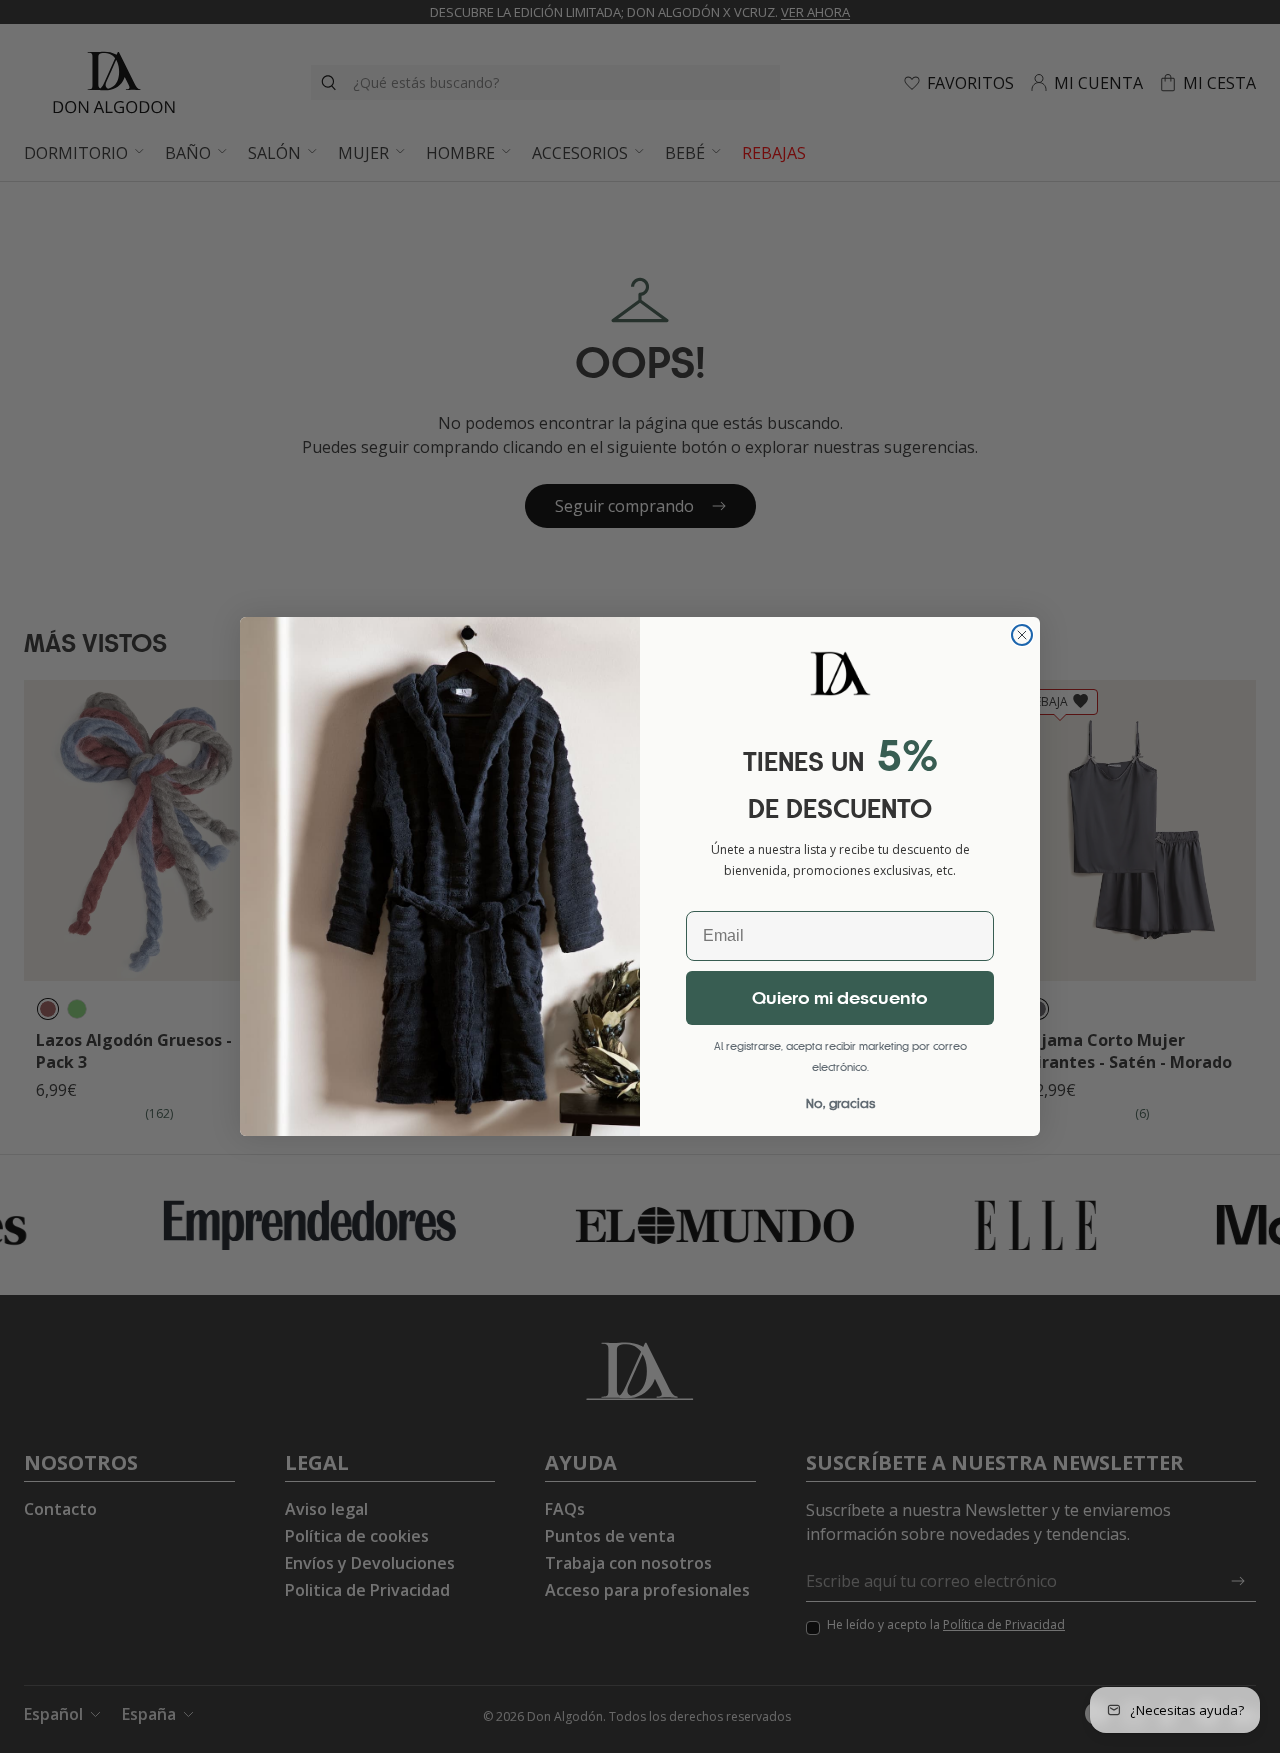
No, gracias (840, 1103)
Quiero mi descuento (840, 998)
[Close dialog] (1022, 635)
